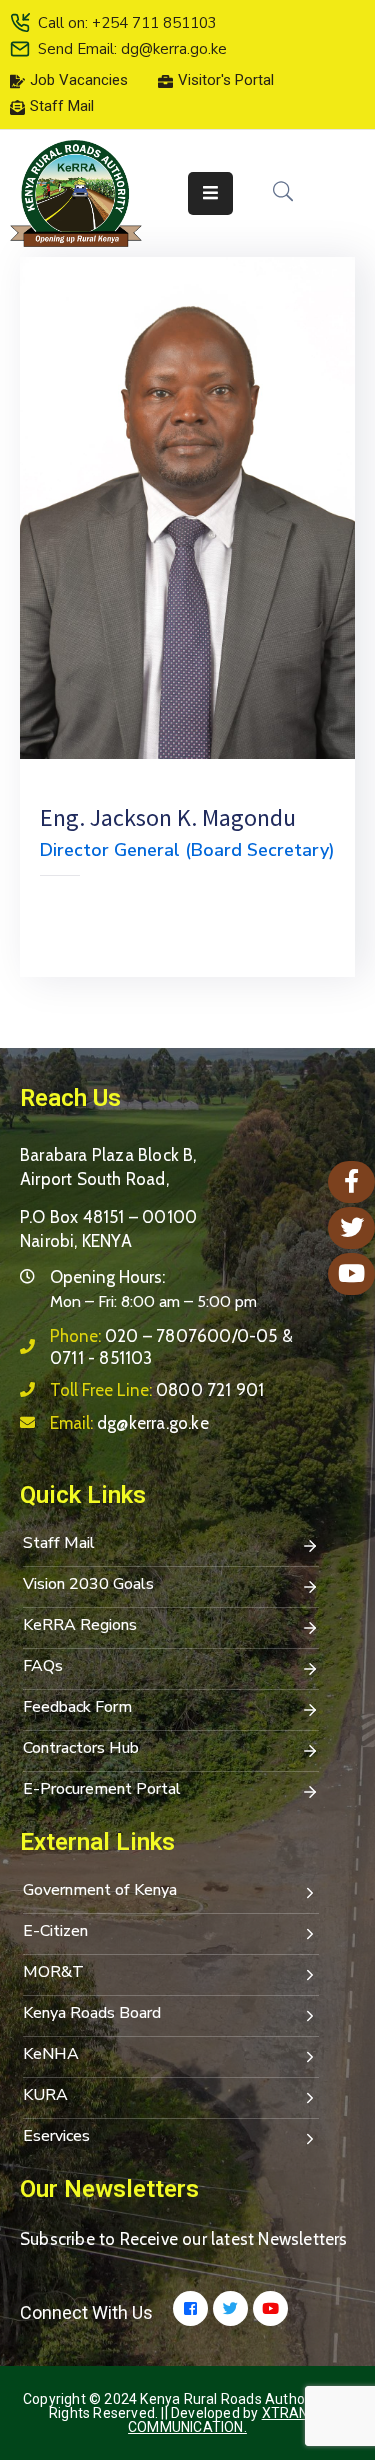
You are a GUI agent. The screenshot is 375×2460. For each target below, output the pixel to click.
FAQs (43, 1666)
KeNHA (51, 2054)
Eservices (56, 2136)
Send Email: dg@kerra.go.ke (132, 49)
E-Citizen (55, 1931)
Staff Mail (59, 1543)
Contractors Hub (81, 1748)
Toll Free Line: (157, 1390)
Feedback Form (77, 1707)
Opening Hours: (107, 1277)
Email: (129, 1423)
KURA (45, 2095)
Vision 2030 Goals (88, 1584)
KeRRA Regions (80, 1625)
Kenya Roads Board (92, 2013)
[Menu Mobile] (210, 193)
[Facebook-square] (190, 2308)
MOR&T (53, 1972)
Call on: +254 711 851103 (127, 23)
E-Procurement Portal (102, 1789)
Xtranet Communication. (227, 2420)
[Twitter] (230, 2308)
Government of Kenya (100, 1890)
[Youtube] (270, 2308)
